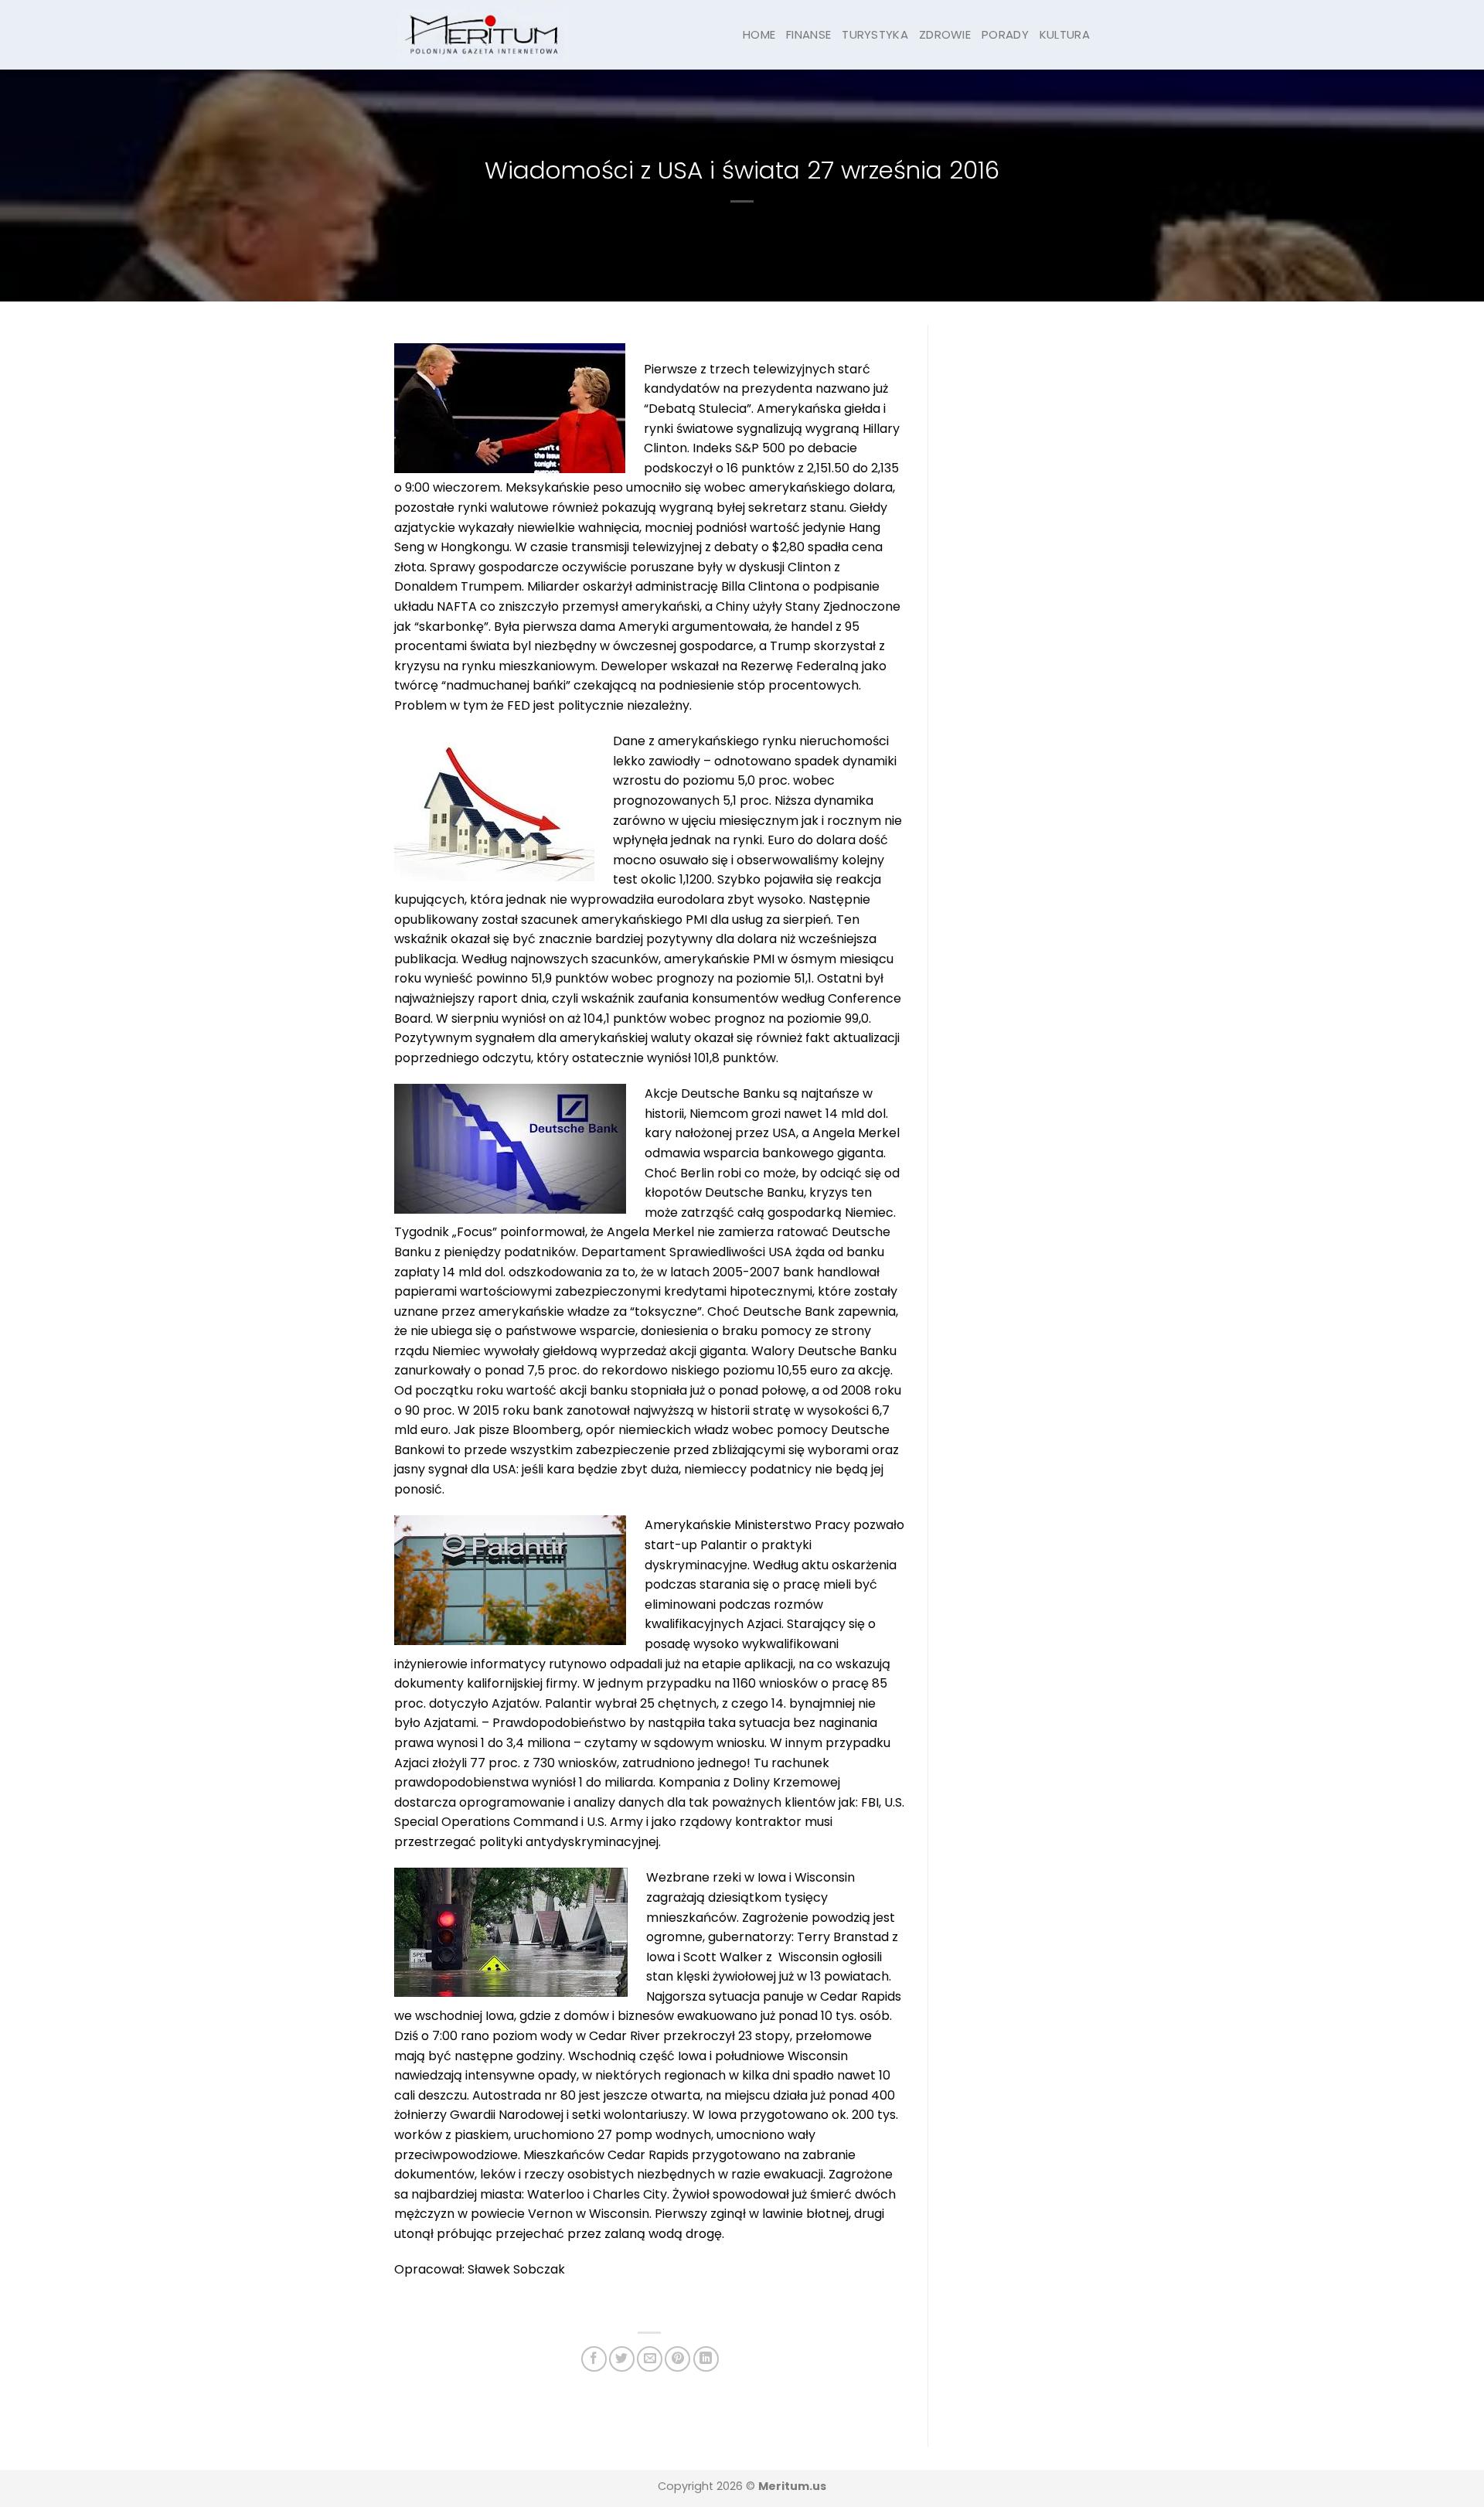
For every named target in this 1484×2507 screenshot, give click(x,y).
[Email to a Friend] (650, 2359)
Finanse (808, 34)
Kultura (1065, 34)
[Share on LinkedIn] (706, 2359)
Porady (1005, 34)
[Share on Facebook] (594, 2359)
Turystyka (875, 34)
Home (759, 34)
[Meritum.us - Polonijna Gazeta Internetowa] (483, 34)
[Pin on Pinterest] (677, 2359)
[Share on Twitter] (622, 2359)
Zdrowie (945, 34)
